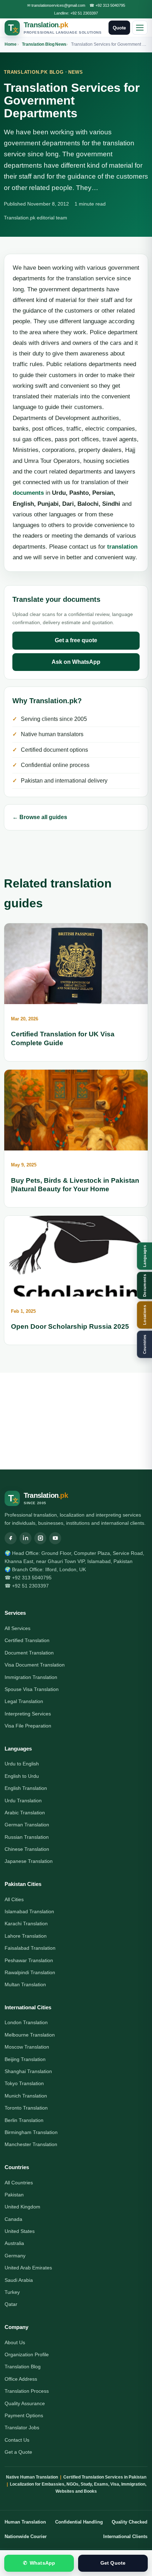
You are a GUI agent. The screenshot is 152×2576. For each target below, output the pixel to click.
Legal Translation (24, 1701)
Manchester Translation (31, 2144)
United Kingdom (22, 2207)
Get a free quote (76, 640)
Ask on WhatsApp (76, 662)
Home (11, 44)
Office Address (21, 2379)
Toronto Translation (26, 2108)
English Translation (26, 1788)
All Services (17, 1628)
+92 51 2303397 (84, 13)
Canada (13, 2219)
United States (20, 2231)
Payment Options (24, 2415)
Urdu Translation (23, 1801)
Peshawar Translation (29, 1960)
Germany (15, 2256)
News (61, 44)
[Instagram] (40, 1538)
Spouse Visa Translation (32, 1689)
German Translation (27, 1825)
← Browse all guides (40, 817)
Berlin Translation (24, 2120)
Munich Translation (26, 2096)
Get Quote (113, 2563)
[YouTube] (55, 1538)
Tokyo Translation (24, 2083)
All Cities (14, 1899)
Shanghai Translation (28, 2071)
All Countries (19, 2183)
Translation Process (27, 2391)
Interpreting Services (28, 1714)
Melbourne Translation (30, 2035)
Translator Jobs (22, 2427)
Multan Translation (25, 1984)
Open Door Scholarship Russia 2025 (70, 1326)
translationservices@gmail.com (58, 5)
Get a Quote (18, 2452)
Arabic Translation (25, 1813)
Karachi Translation (26, 1923)
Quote (119, 28)
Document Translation (29, 1653)
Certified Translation (27, 1640)
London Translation (26, 2022)
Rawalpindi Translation (30, 1972)
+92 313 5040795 (110, 5)
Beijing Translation (25, 2059)
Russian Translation (27, 1837)
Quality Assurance (25, 2403)
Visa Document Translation (35, 1665)
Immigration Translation (31, 1677)
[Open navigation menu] (140, 28)
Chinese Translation (27, 1849)
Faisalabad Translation (30, 1948)
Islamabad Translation (29, 1911)
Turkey (12, 2292)
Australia (14, 2243)
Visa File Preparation (28, 1726)
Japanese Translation (29, 1861)
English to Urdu (22, 1776)
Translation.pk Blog (34, 72)
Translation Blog (38, 44)
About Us (15, 2342)
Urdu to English (22, 1764)
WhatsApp (39, 2563)
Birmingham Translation (31, 2132)
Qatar (11, 2304)
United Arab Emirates (28, 2268)
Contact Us (17, 2440)
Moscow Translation (27, 2047)
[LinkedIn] (25, 1538)
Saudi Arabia (19, 2280)
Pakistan (14, 2195)
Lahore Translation (26, 1936)
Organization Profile (27, 2354)
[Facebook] (11, 1538)
